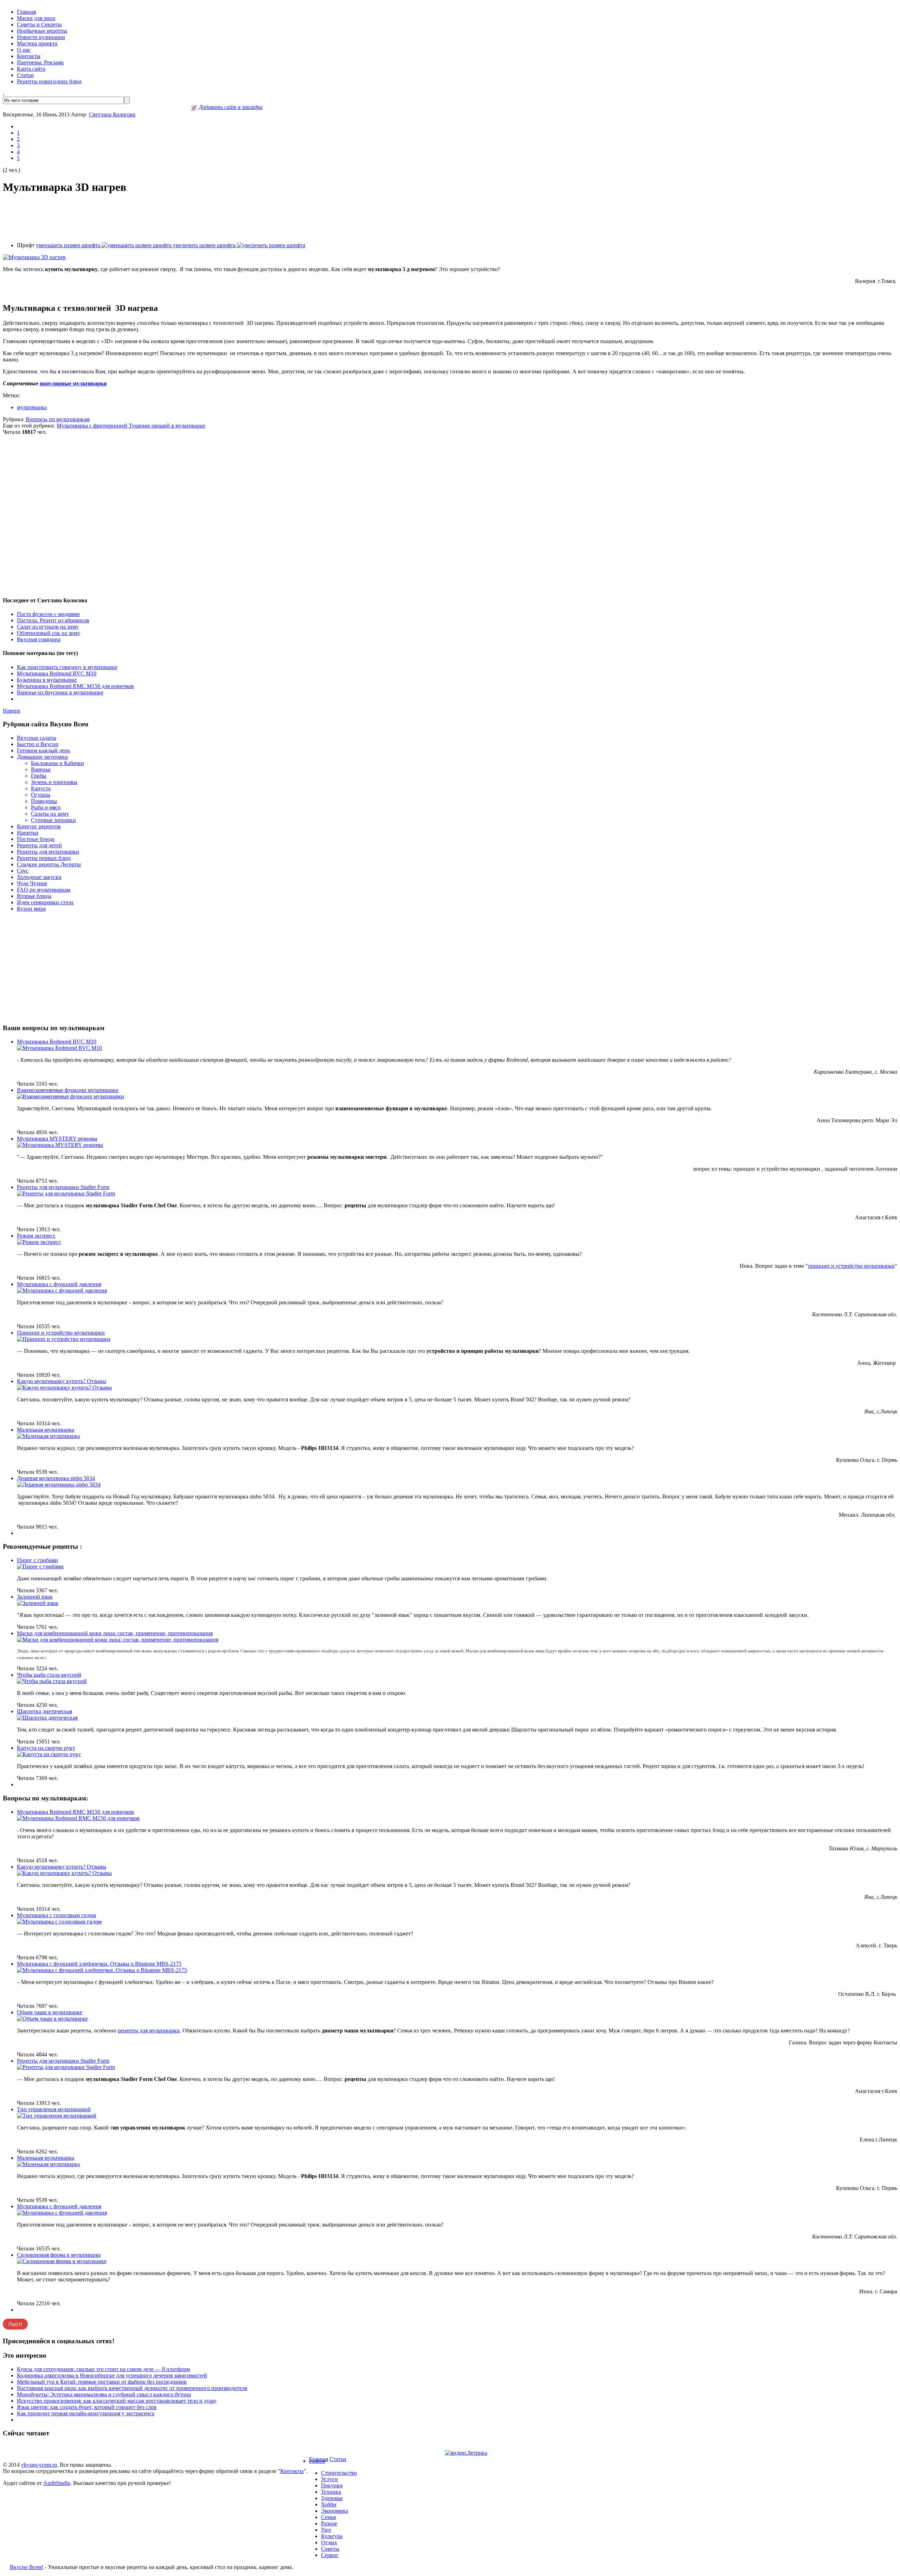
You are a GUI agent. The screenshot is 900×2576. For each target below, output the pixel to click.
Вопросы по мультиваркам (58, 419)
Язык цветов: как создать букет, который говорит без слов (87, 2407)
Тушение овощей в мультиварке (167, 426)
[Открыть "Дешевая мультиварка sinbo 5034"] (59, 1485)
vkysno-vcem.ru (39, 2465)
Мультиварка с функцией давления (59, 1284)
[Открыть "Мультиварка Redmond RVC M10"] (59, 1048)
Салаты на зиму (50, 814)
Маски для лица (36, 18)
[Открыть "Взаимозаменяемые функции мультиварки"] (70, 1096)
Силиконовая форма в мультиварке (59, 2255)
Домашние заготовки (42, 757)
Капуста (41, 788)
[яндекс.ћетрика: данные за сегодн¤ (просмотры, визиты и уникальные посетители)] (466, 2453)
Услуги (329, 2479)
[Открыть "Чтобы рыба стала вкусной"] (52, 1681)
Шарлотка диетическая (44, 1711)
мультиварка (32, 407)
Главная (26, 12)
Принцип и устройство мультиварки (61, 1333)
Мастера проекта (37, 43)
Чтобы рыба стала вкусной (49, 1675)
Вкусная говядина (39, 639)
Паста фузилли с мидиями (48, 614)
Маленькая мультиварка (46, 1430)
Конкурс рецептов (39, 826)
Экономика (335, 2511)
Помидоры (44, 801)
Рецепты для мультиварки (48, 852)
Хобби (329, 2504)
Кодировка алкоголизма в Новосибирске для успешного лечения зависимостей (112, 2375)
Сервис (330, 2555)
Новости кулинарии (41, 37)
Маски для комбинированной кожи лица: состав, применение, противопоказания (115, 1633)
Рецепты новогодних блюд (49, 81)
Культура (332, 2536)
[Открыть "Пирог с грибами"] (40, 1566)
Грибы (39, 776)
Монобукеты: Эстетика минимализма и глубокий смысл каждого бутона (104, 2394)
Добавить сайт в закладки (230, 107)
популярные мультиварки (73, 383)
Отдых (329, 2542)
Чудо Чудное (32, 883)
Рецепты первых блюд (44, 858)
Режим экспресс (36, 1236)
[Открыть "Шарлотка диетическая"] (47, 1718)
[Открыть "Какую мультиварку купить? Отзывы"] (64, 1387)
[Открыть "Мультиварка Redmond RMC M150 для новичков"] (78, 1818)
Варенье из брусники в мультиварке (60, 692)
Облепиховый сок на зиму (49, 633)
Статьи (25, 75)
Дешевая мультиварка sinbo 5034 (56, 1478)
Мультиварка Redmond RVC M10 (57, 673)
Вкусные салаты (37, 738)
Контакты (29, 56)
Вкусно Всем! (27, 2567)
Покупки (332, 2485)
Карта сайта (31, 69)
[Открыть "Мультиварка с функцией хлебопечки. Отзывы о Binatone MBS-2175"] (102, 1970)
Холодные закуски (39, 877)
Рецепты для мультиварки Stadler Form (63, 1187)
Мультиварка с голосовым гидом (56, 1915)
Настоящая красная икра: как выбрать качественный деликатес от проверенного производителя (132, 2388)
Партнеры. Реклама (40, 62)
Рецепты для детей (39, 845)
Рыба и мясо (46, 807)
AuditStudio (57, 2483)
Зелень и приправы (54, 782)
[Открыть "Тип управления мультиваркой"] (57, 2116)
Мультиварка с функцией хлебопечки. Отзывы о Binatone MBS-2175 (99, 1964)
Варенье (41, 769)
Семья (328, 2517)
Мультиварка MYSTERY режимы (57, 1139)
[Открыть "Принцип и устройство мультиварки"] (64, 1339)
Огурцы (41, 795)
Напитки (28, 833)
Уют (326, 2530)
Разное (317, 2461)
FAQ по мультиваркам (44, 890)
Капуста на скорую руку (46, 1748)
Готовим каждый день (43, 750)
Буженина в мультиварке (47, 680)
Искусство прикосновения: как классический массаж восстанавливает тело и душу (117, 2401)
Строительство (339, 2473)
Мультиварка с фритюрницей (93, 426)
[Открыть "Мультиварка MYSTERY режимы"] (60, 1145)
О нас (24, 50)
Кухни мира (31, 909)
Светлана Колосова (112, 114)
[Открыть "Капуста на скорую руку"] (49, 1754)
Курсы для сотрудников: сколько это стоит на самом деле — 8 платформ (103, 2369)
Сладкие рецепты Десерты (49, 864)
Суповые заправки (53, 820)
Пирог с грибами (37, 1560)
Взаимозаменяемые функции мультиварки (68, 1090)
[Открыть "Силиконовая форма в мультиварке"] (62, 2261)
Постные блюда (36, 839)
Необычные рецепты (42, 31)
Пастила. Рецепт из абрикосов (53, 620)
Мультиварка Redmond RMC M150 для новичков (75, 686)
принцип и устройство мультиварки (851, 1266)
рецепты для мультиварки (149, 2031)
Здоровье (332, 2498)
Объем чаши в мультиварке (50, 2012)
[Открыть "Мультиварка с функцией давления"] (62, 1290)
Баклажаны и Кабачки (57, 763)
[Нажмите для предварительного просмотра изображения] (34, 257)
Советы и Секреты (39, 24)
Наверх (12, 711)
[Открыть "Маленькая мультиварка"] (48, 1436)
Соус (23, 871)
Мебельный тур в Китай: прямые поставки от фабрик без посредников (102, 2382)
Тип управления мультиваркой (54, 2109)
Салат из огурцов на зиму (48, 627)
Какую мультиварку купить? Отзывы (62, 1381)
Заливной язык (35, 1597)
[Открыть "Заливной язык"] (38, 1603)
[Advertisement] (450, 218)
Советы (330, 2549)
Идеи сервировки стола (45, 902)
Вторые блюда (34, 896)
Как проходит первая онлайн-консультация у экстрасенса (86, 2413)
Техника (331, 2492)
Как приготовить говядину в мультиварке (67, 667)
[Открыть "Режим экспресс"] (39, 1242)
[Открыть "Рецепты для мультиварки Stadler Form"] (66, 1193)
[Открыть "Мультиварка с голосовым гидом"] (59, 1922)
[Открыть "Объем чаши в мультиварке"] (52, 2019)
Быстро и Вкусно (38, 744)
